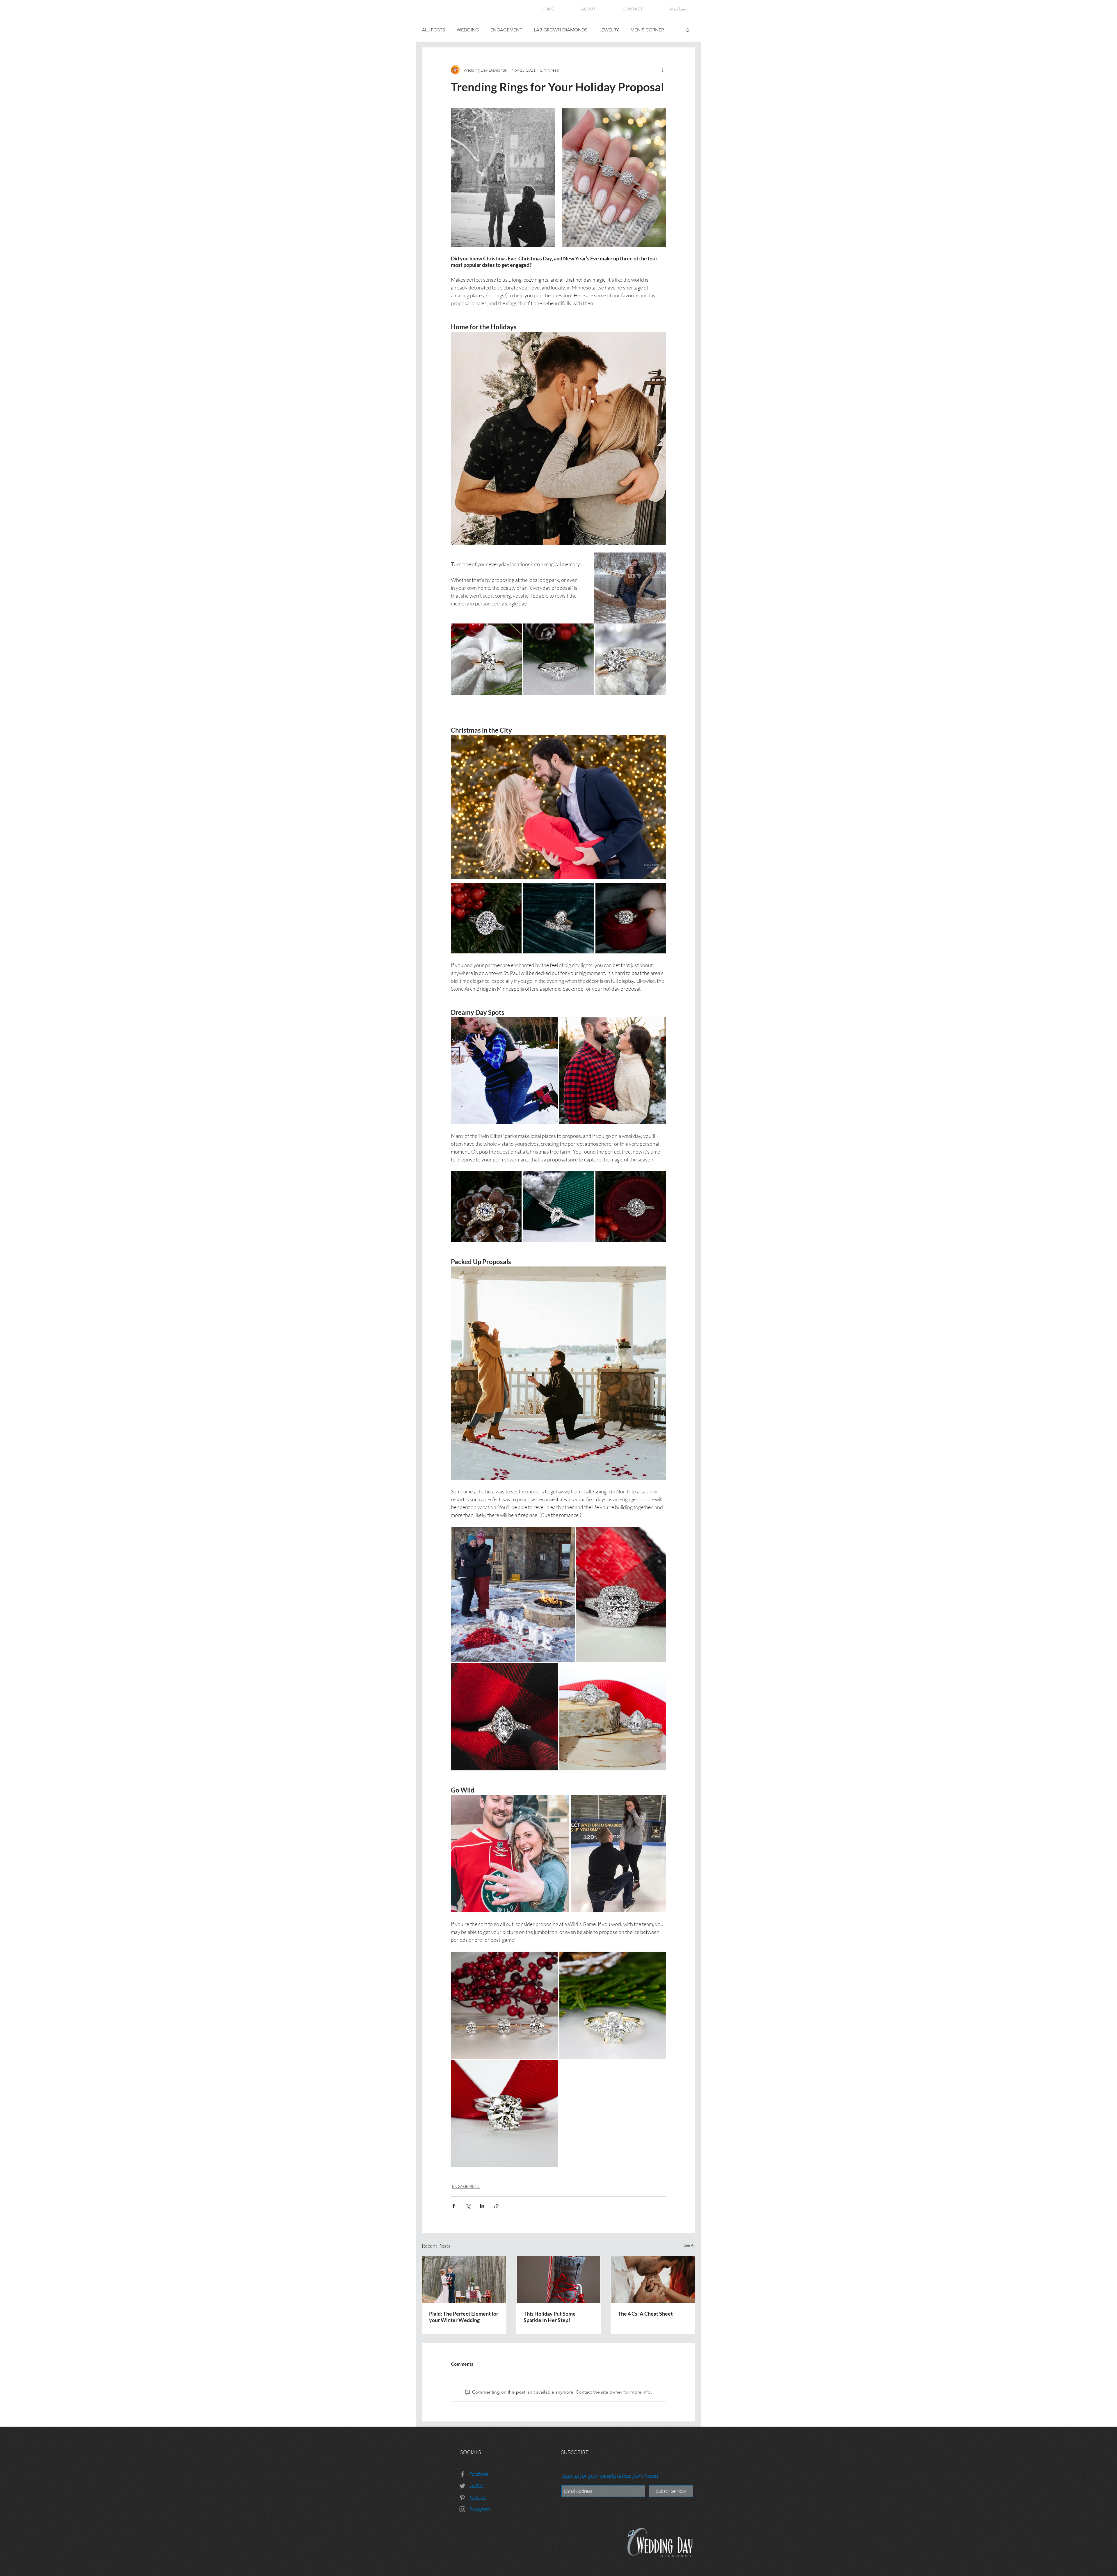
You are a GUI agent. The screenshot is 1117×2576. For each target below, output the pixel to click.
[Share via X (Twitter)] (468, 2206)
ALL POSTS (433, 30)
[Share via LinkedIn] (482, 2206)
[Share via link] (496, 2206)
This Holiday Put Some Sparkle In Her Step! (550, 2317)
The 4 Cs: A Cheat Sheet (645, 2314)
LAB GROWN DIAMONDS (561, 30)
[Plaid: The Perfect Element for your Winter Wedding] (464, 2280)
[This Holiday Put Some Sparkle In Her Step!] (559, 2280)
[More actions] (663, 70)
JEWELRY (609, 30)
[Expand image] (503, 178)
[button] (688, 30)
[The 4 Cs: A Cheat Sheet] (653, 2280)
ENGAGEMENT (506, 30)
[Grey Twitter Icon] (462, 2486)
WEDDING (468, 30)
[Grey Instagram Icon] (462, 2509)
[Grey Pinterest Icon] (462, 2498)
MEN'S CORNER (647, 30)
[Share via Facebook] (454, 2206)
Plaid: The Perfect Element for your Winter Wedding (464, 2317)
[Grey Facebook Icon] (462, 2474)
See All (690, 2245)
